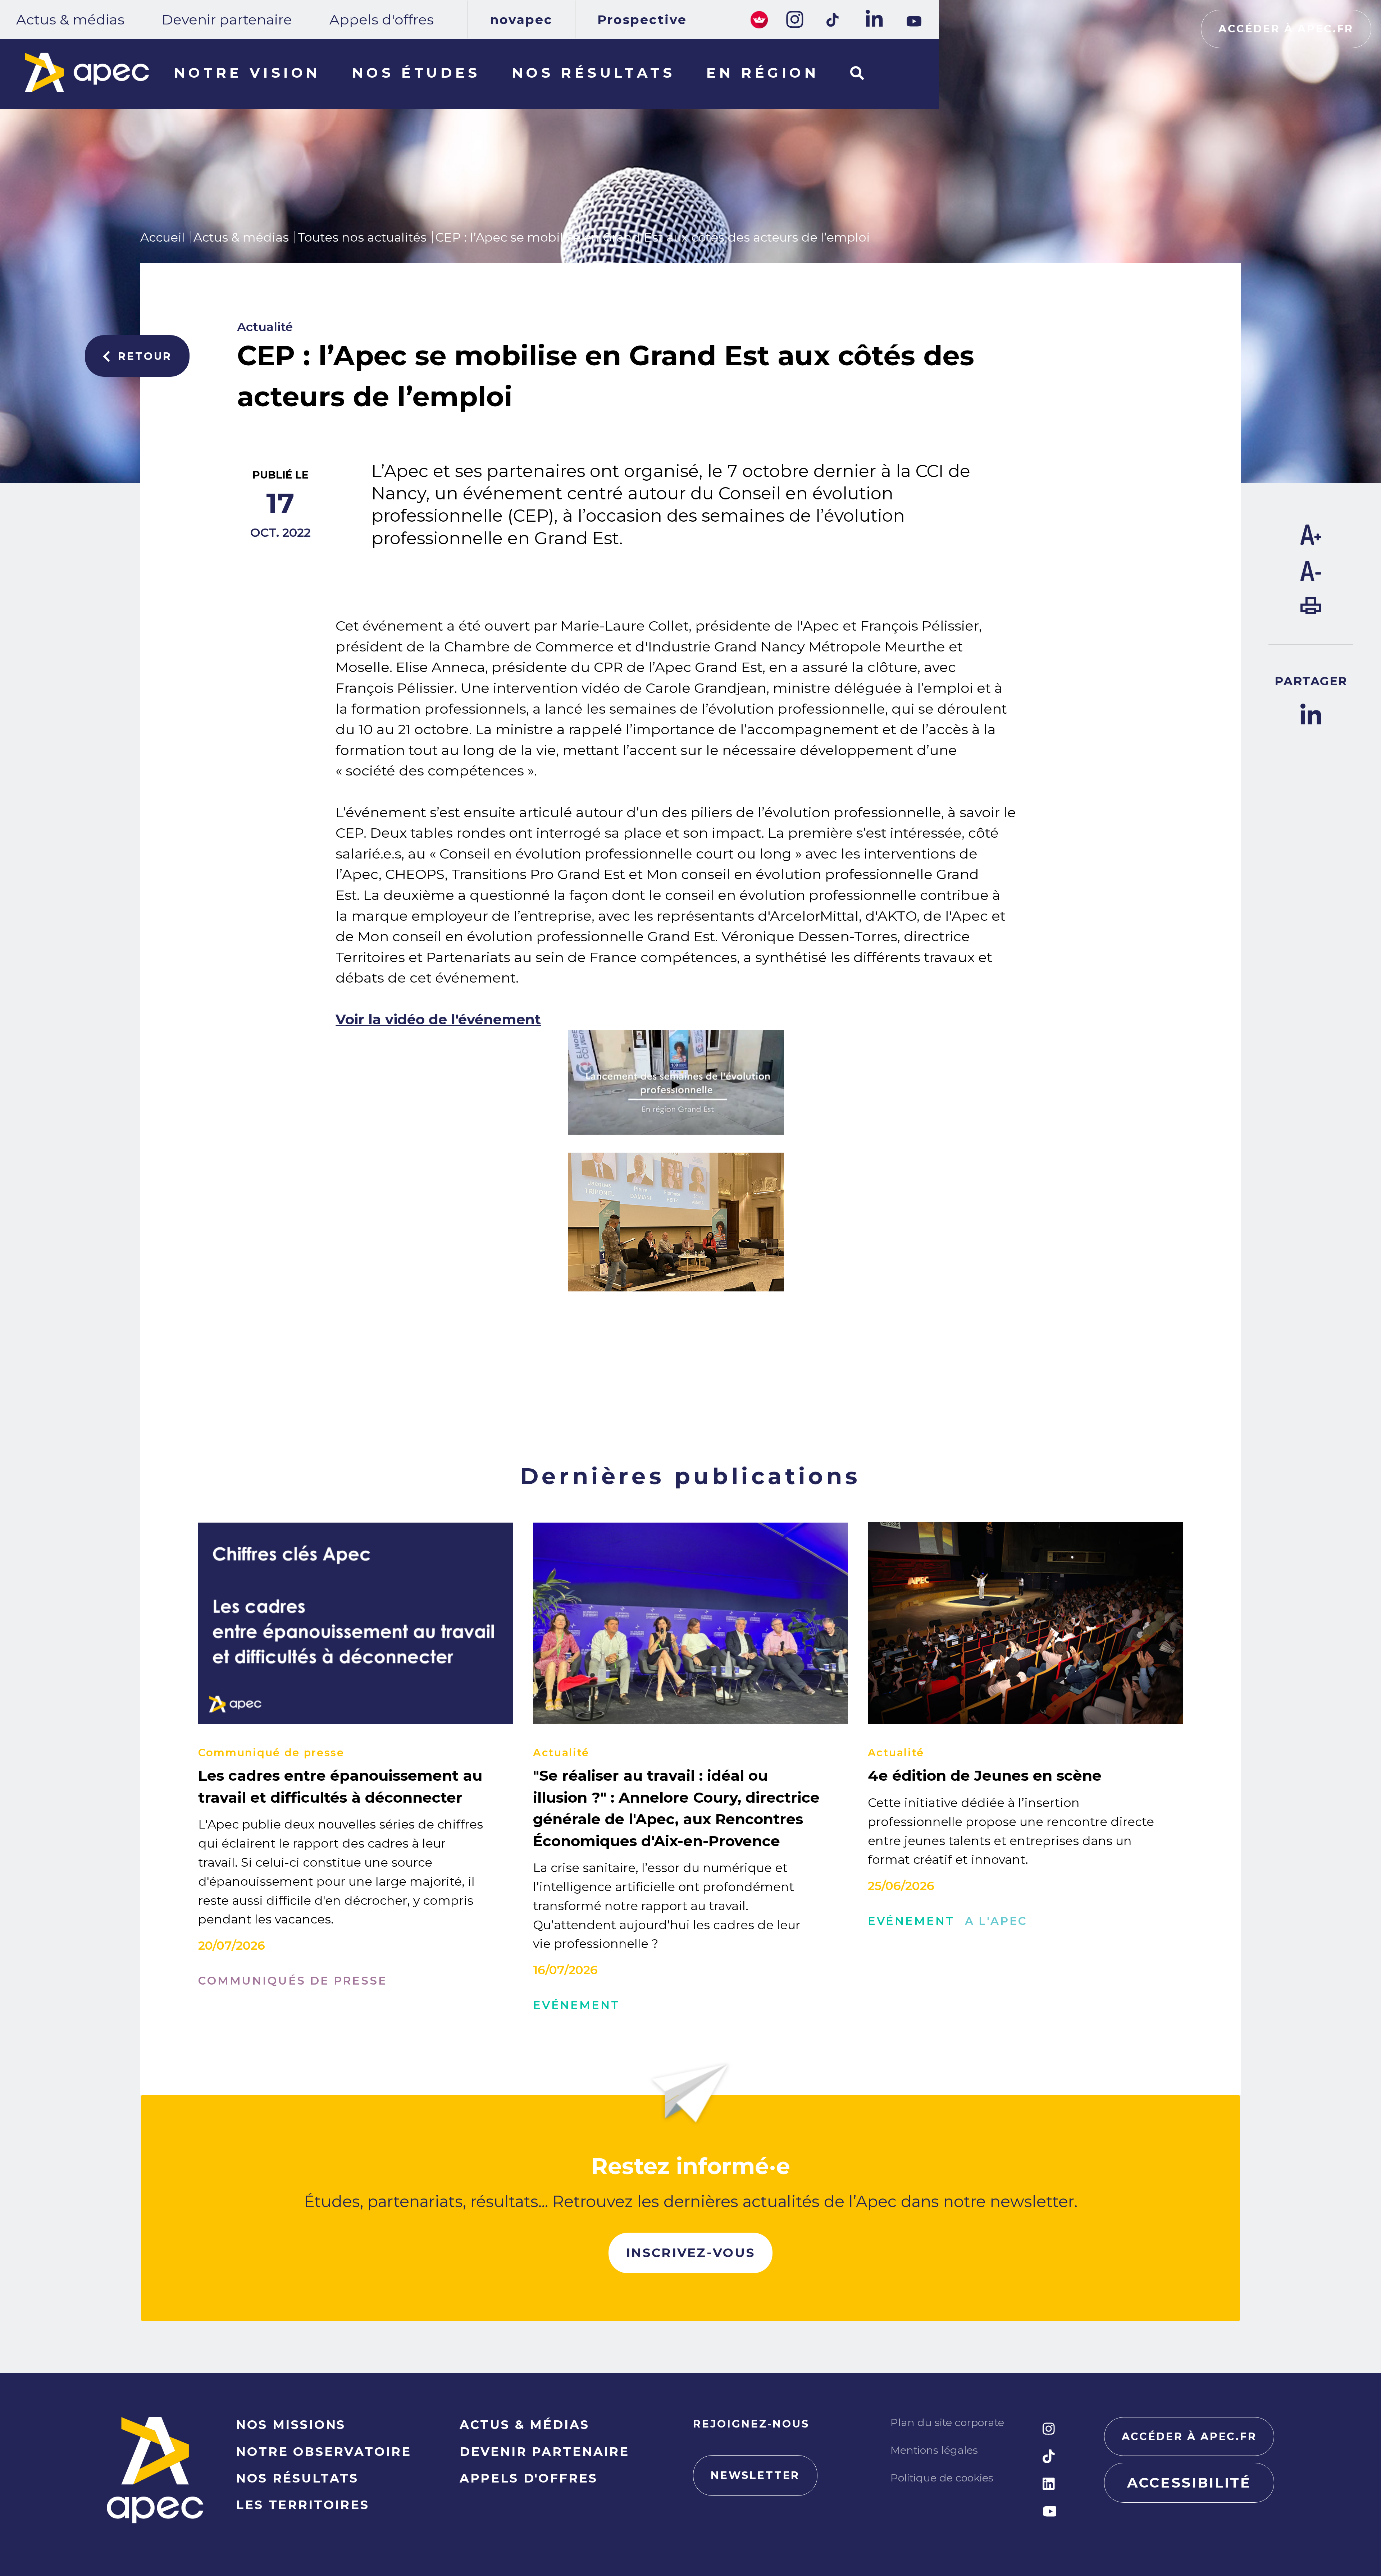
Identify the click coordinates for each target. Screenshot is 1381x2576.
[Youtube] (914, 21)
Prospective (642, 20)
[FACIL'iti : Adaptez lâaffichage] (759, 19)
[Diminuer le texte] (1311, 576)
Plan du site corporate (947, 2422)
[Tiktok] (833, 20)
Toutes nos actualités (362, 237)
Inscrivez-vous (691, 2253)
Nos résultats (594, 73)
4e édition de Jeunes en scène (985, 1775)
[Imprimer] (1311, 609)
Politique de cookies (942, 2478)
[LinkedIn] (873, 19)
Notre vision (247, 73)
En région (763, 73)
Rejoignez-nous (751, 2424)
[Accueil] (87, 72)
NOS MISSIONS (291, 2424)
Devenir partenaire (227, 20)
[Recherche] (857, 74)
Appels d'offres (382, 20)
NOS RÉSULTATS (297, 2478)
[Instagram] (794, 19)
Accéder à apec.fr (1286, 29)
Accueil (163, 237)
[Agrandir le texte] (1311, 540)
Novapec (521, 20)
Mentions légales (934, 2450)
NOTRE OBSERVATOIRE (323, 2451)
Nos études (416, 73)
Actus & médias (70, 20)
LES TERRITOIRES (303, 2505)
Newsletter (755, 2475)
